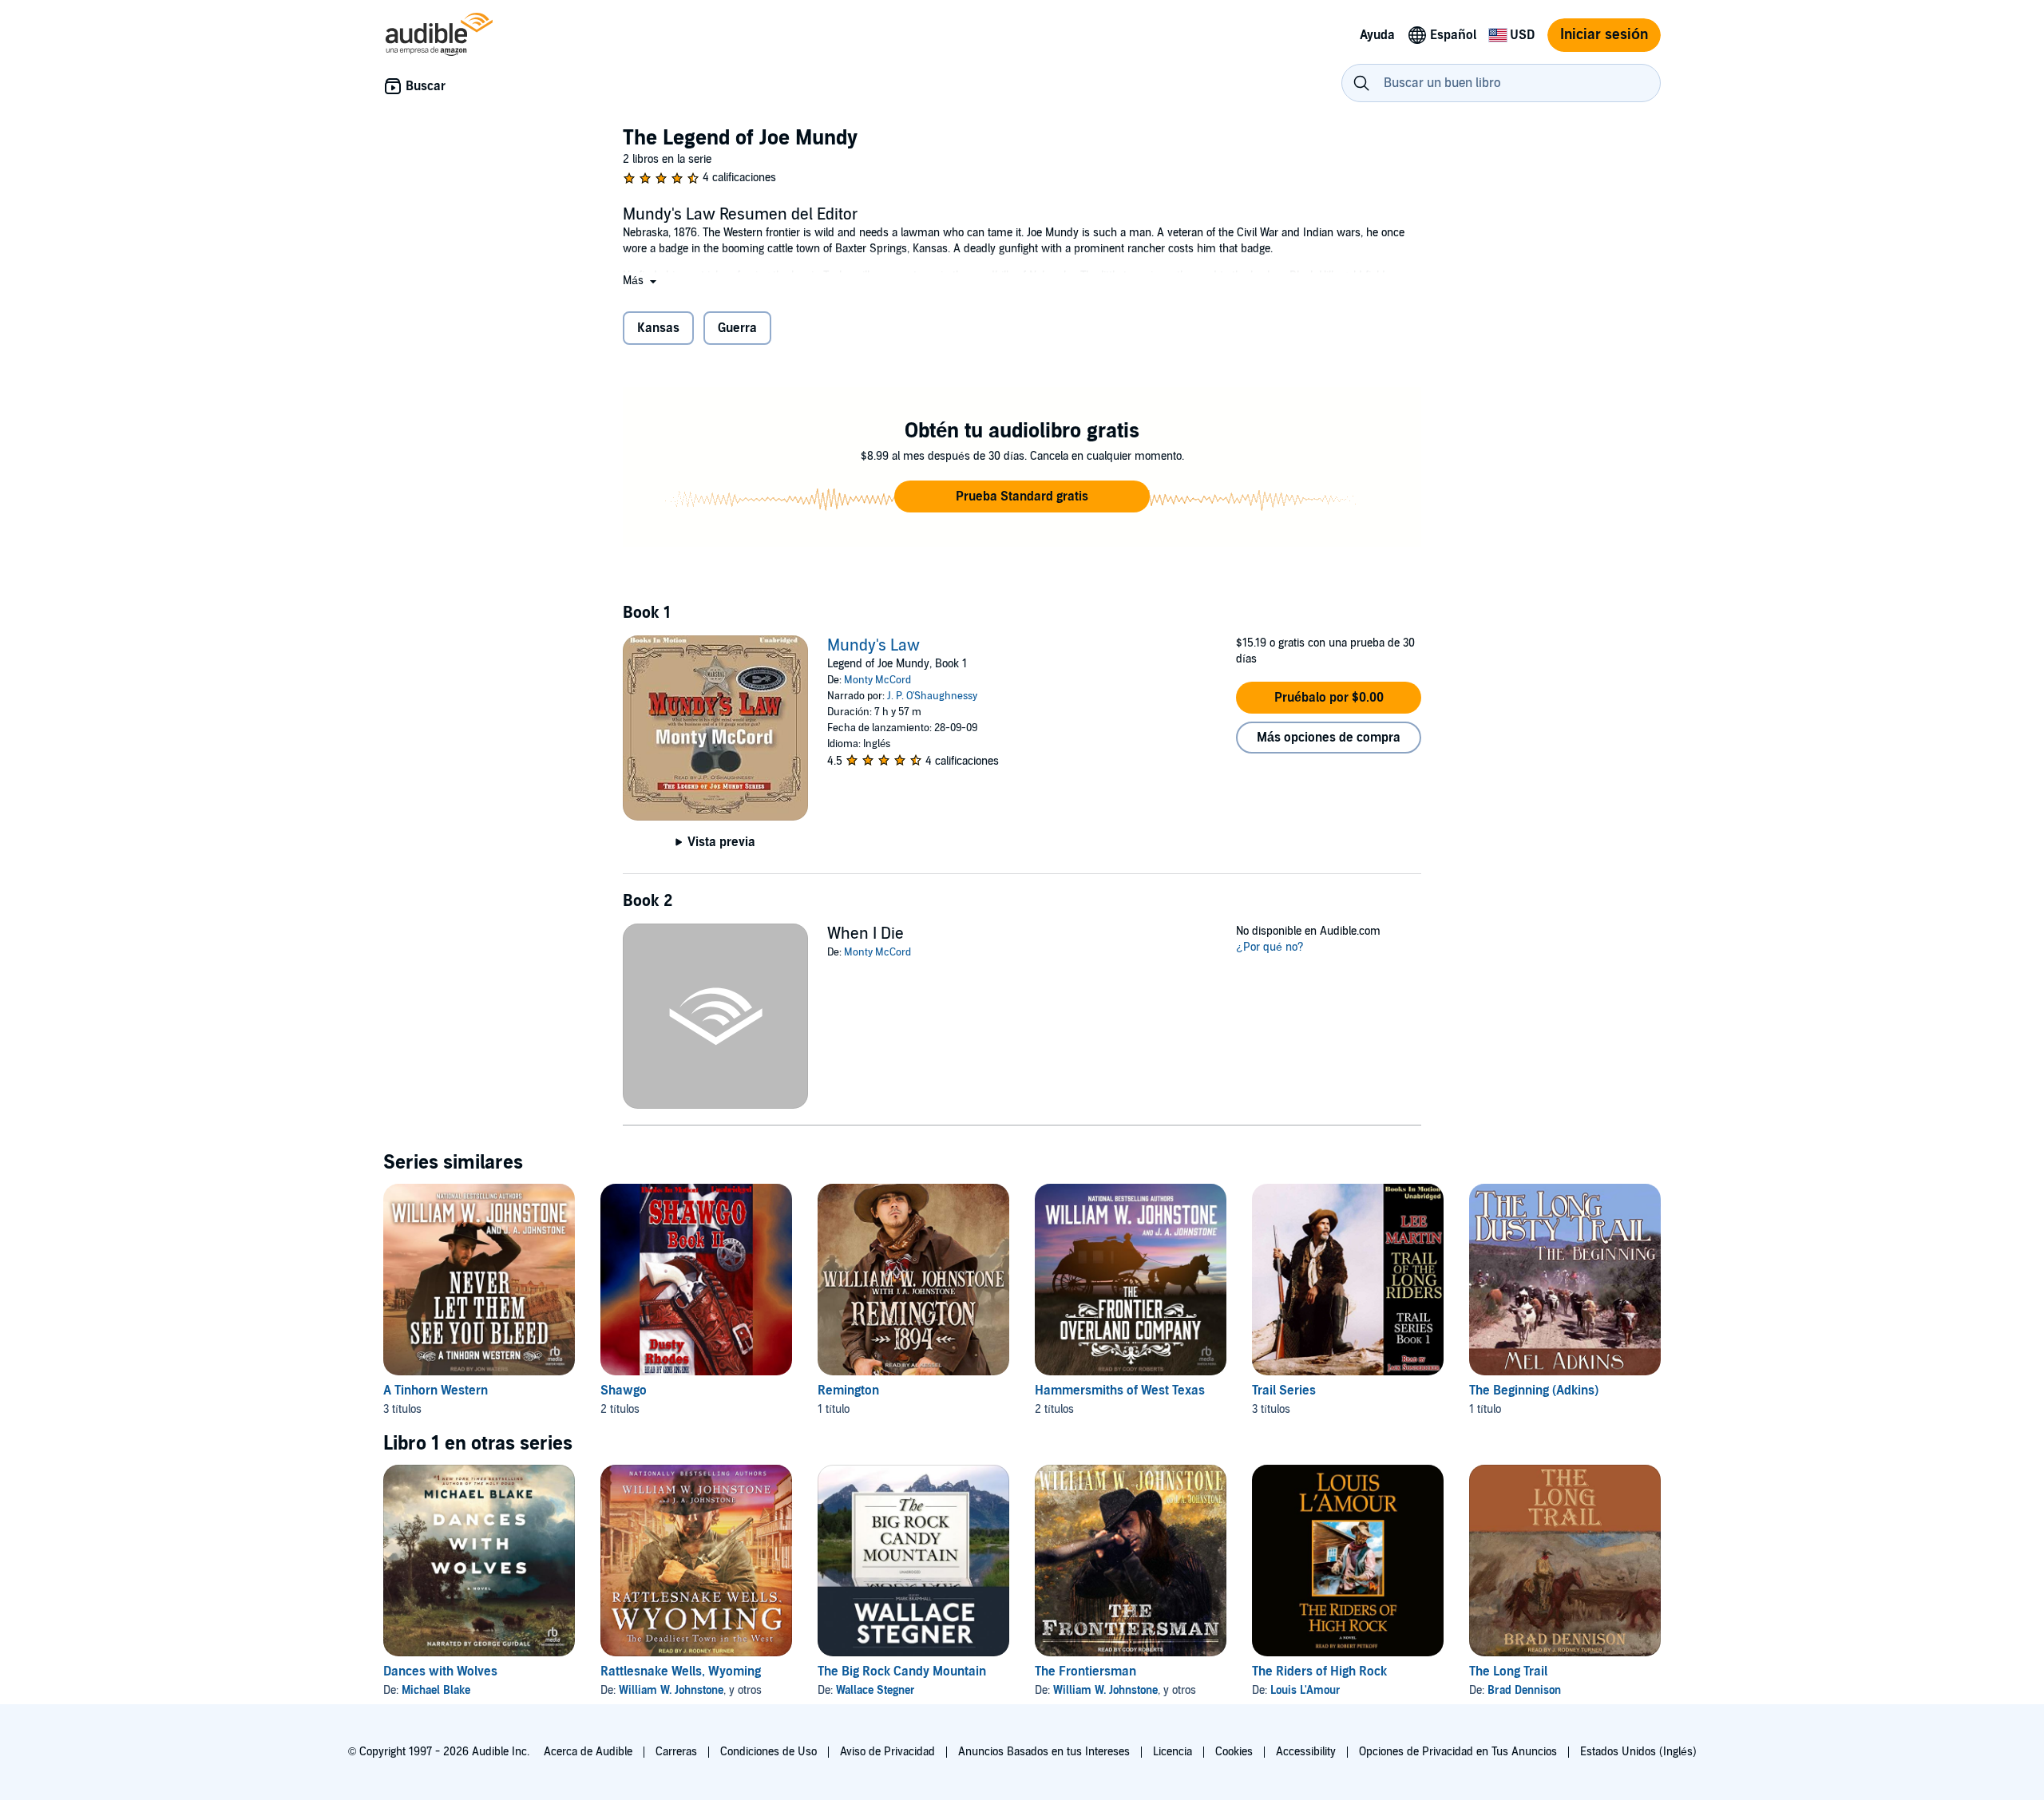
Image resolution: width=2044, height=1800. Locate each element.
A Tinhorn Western (436, 1391)
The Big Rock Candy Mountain (902, 1671)
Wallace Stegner (875, 1690)
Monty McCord (877, 680)
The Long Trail (1508, 1671)
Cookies (1234, 1752)
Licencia (1173, 1752)
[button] (641, 281)
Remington (848, 1391)
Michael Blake (436, 1690)
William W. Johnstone (671, 1690)
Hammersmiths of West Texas (1120, 1391)
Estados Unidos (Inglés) (1638, 1752)
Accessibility (1306, 1752)
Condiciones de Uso (768, 1752)
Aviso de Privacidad (887, 1752)
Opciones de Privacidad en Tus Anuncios (1458, 1752)
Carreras (676, 1752)
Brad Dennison (1524, 1690)
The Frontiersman (1085, 1671)
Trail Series (1284, 1391)
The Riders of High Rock (1319, 1671)
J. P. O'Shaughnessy (932, 696)
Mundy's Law (873, 646)
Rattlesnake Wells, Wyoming (681, 1671)
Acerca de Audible (588, 1752)
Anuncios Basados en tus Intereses (1044, 1752)
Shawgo (624, 1391)
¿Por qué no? (1270, 947)
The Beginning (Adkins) (1534, 1391)
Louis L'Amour (1305, 1690)
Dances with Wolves (440, 1671)
